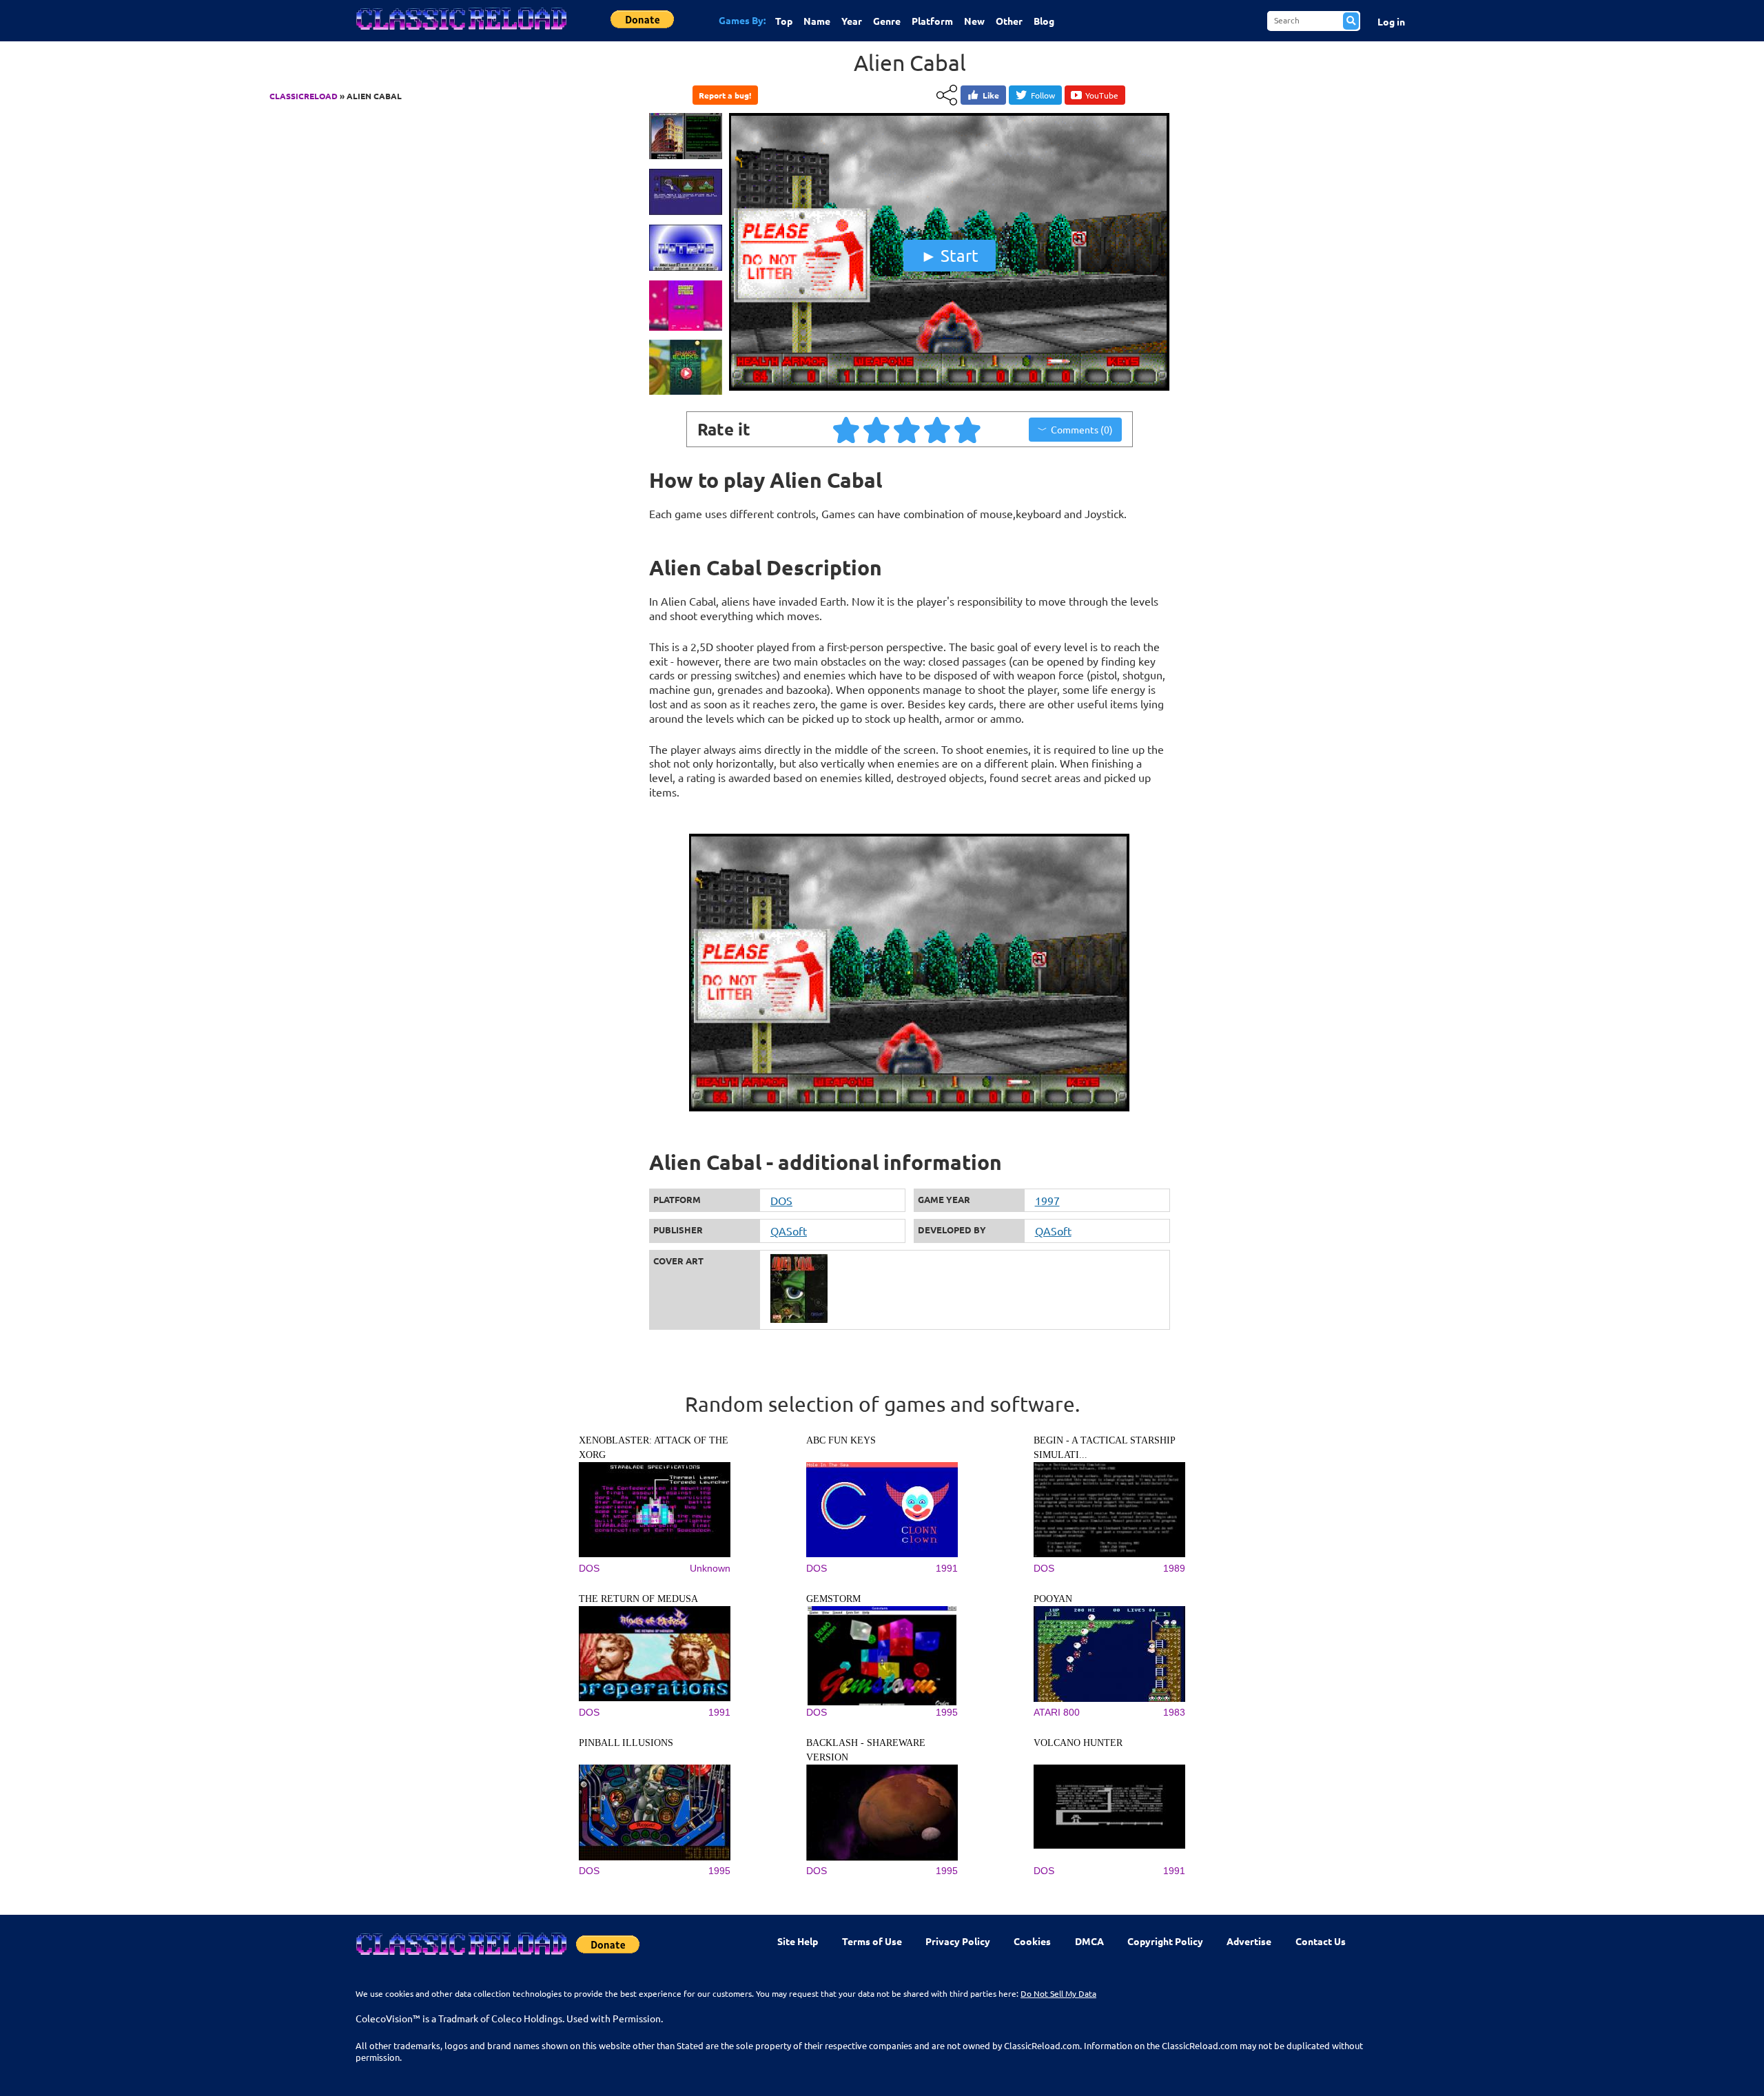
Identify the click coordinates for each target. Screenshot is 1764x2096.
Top (784, 21)
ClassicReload (304, 96)
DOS (781, 1200)
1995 (947, 1712)
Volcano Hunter (1078, 1743)
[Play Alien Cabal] (950, 388)
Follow (1043, 95)
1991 (947, 1568)
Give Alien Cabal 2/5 (877, 429)
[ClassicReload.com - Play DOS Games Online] (460, 32)
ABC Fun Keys (841, 1440)
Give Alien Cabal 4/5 (938, 429)
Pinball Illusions (626, 1743)
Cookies (1032, 1941)
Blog (1044, 21)
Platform (932, 21)
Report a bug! (725, 95)
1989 (1174, 1568)
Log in (1391, 21)
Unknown (710, 1568)
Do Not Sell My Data (1058, 1993)
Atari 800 (1057, 1712)
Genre (887, 21)
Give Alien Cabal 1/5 (847, 429)
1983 (1174, 1712)
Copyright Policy (1165, 1941)
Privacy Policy (958, 1941)
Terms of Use (872, 1941)
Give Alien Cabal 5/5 (968, 429)
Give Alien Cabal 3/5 (907, 429)
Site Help (798, 1941)
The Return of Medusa (638, 1599)
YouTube (1102, 95)
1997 (1047, 1200)
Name (817, 21)
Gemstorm (833, 1599)
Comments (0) (1082, 429)
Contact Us (1321, 1941)
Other (1009, 21)
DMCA (1089, 1941)
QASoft (789, 1231)
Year (852, 21)
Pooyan (1053, 1599)
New (974, 21)
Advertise (1249, 1941)
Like (991, 95)
